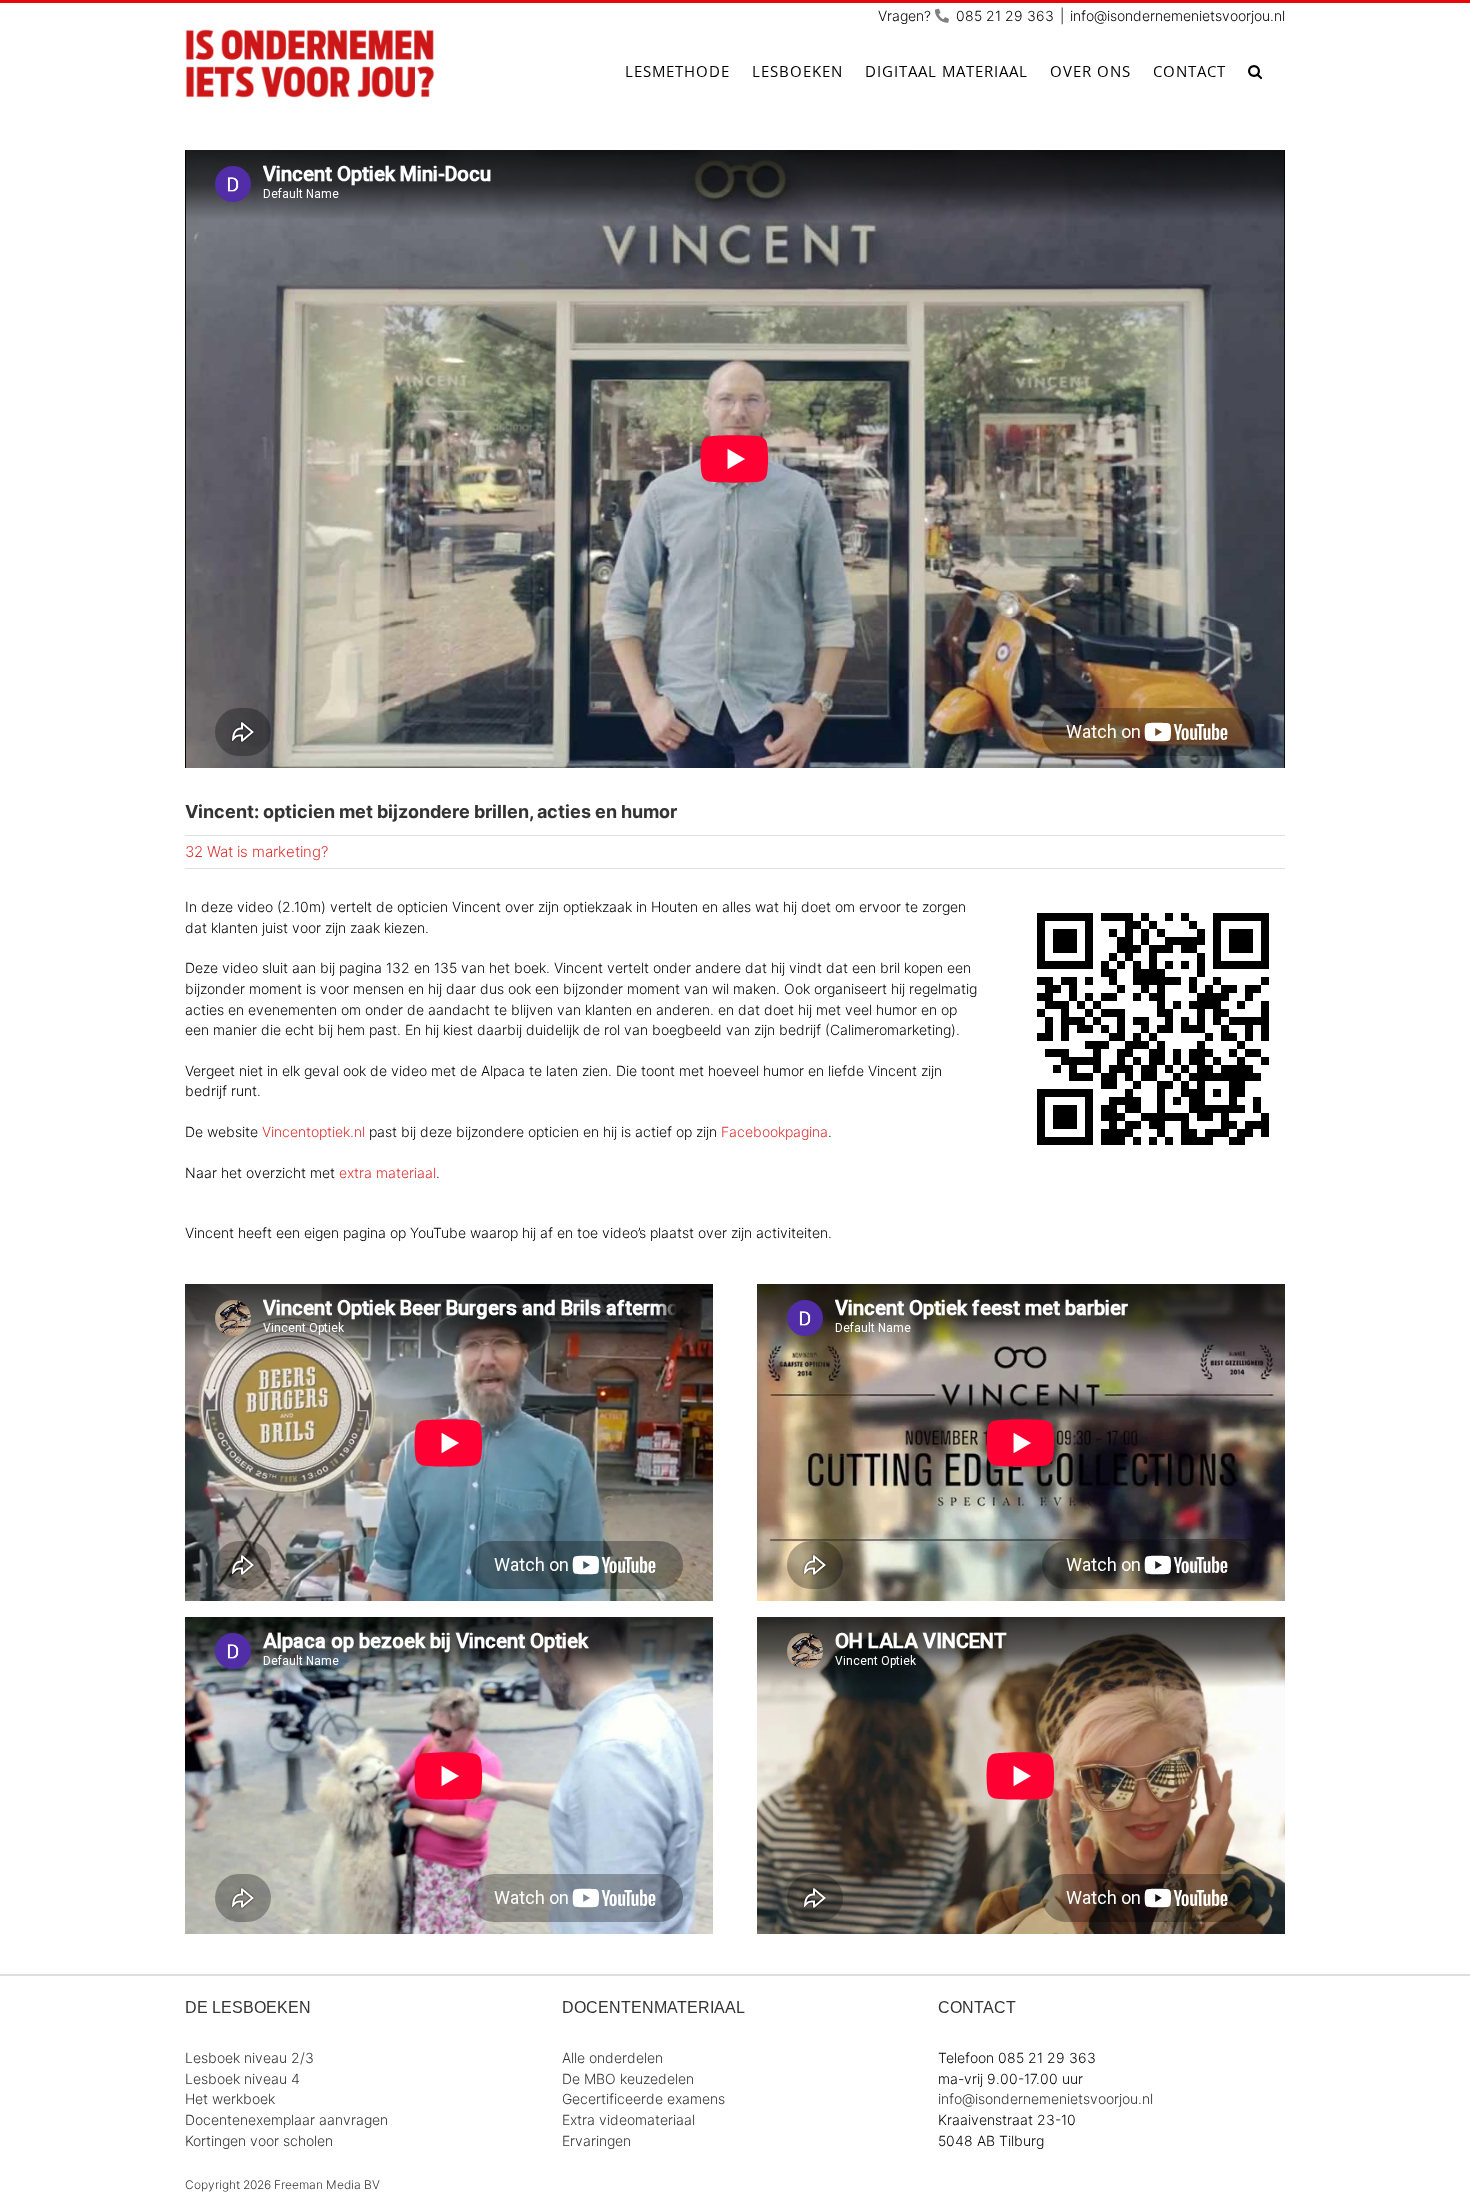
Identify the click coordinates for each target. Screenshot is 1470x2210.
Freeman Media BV (327, 2184)
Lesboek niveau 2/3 (249, 2057)
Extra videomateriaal (628, 2119)
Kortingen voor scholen (259, 2140)
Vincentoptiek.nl (313, 1131)
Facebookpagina (774, 1131)
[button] (1255, 71)
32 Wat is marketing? (256, 851)
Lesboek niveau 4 (242, 2078)
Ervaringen (596, 2140)
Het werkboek (230, 2098)
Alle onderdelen (612, 2057)
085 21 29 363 (1005, 15)
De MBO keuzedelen (628, 2078)
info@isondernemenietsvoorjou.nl (1177, 15)
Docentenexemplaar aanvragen (286, 2119)
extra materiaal (387, 1172)
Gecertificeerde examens (643, 2098)
